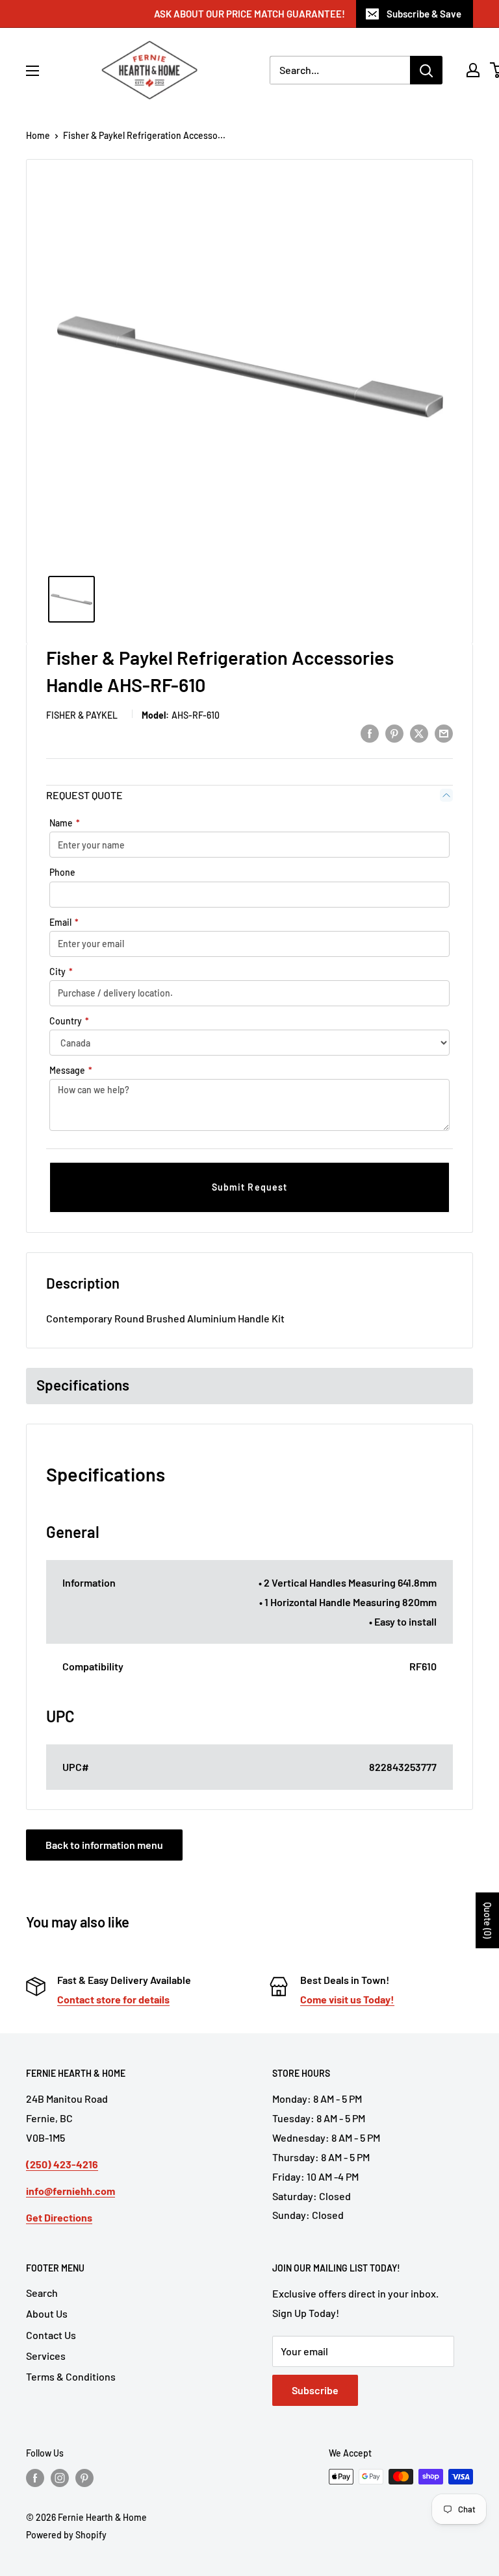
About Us (47, 2313)
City (61, 972)
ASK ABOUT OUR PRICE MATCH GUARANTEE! (249, 14)
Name (65, 823)
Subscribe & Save (424, 14)
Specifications (83, 1385)
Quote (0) (488, 1920)
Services (46, 2356)
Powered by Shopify (66, 2535)
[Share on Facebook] (370, 733)
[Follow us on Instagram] (60, 2478)
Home (38, 135)
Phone (62, 872)
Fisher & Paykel (82, 715)
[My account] (473, 70)
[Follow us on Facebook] (35, 2478)
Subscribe (315, 2390)
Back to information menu (104, 1845)
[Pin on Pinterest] (394, 733)
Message (71, 1070)
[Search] (426, 70)
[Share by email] (444, 733)
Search (42, 2293)
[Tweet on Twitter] (419, 733)
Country (69, 1021)
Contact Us (51, 2335)
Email (64, 922)
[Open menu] (32, 71)
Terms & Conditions (71, 2376)
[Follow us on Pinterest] (84, 2478)
